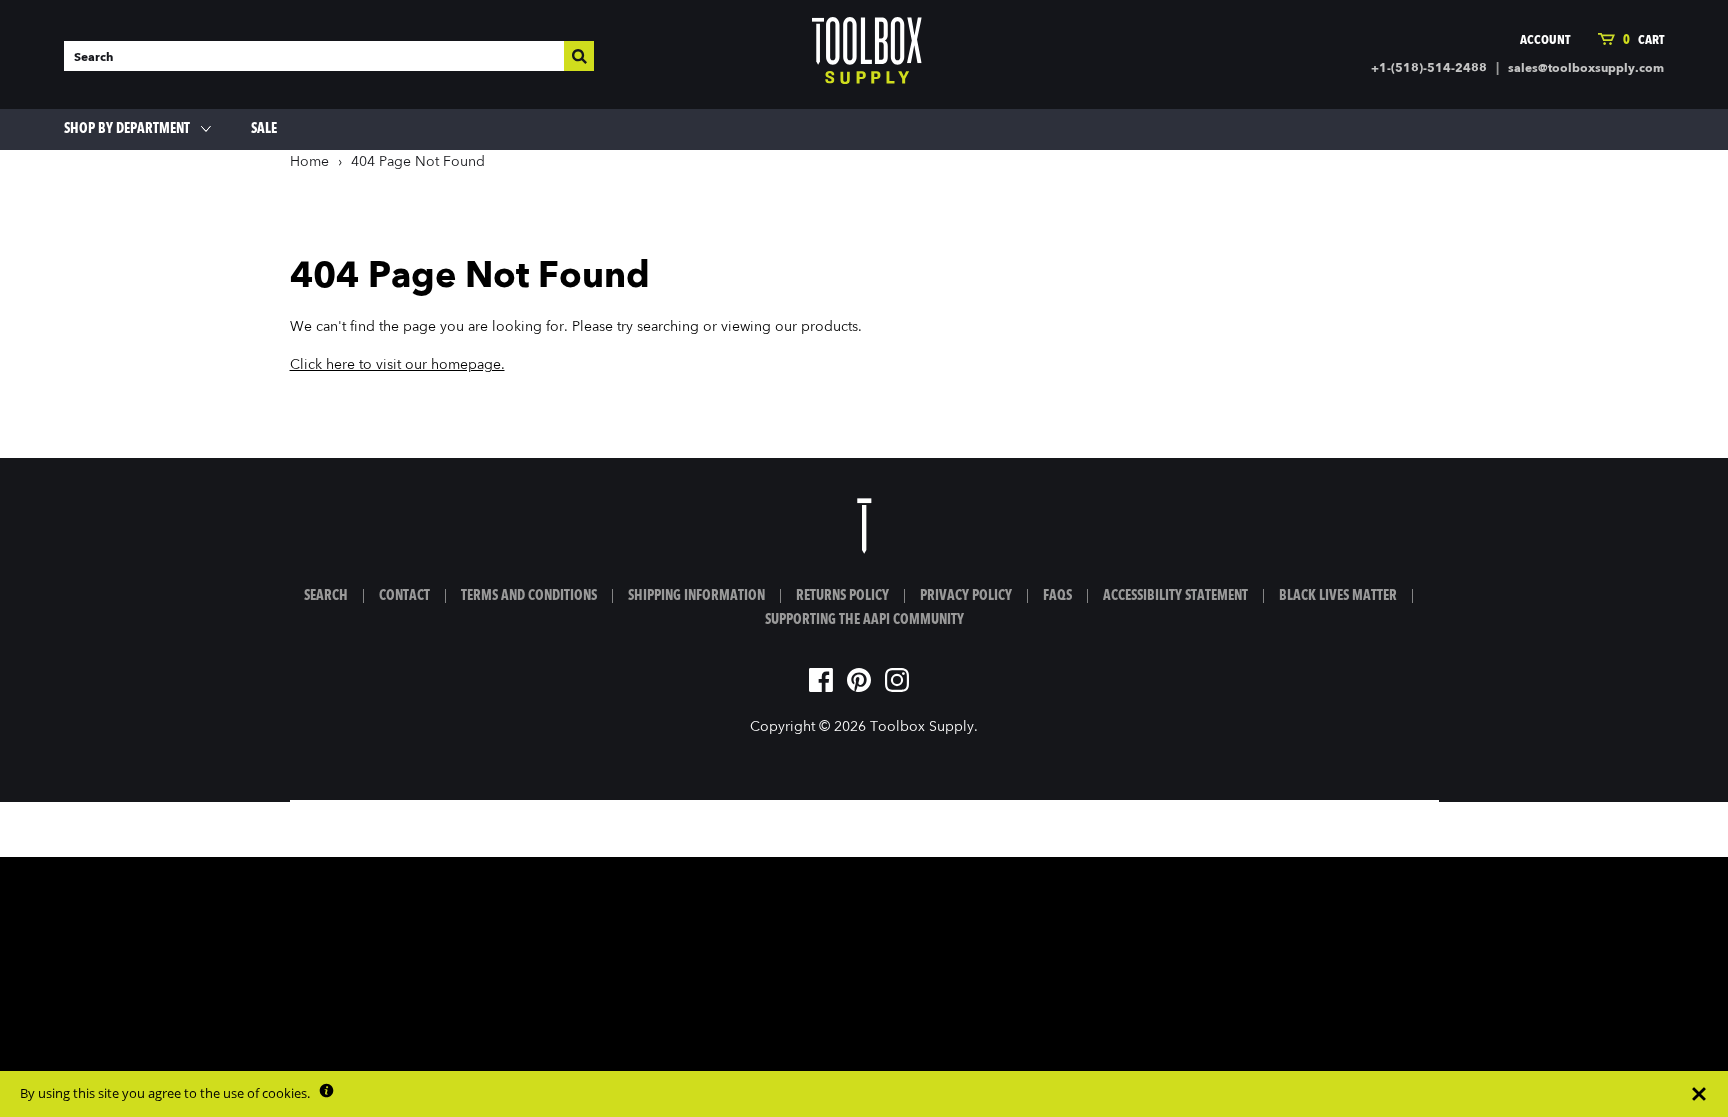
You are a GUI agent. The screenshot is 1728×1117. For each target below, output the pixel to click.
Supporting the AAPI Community (864, 620)
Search (326, 596)
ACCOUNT (1545, 40)
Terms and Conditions (529, 596)
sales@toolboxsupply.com (1586, 69)
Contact (404, 596)
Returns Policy (842, 596)
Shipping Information (696, 596)
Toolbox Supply (922, 727)
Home (309, 162)
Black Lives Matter (1338, 596)
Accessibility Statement (1175, 596)
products (829, 327)
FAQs (1057, 596)
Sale (264, 129)
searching (668, 327)
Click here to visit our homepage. (397, 365)
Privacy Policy (966, 596)
